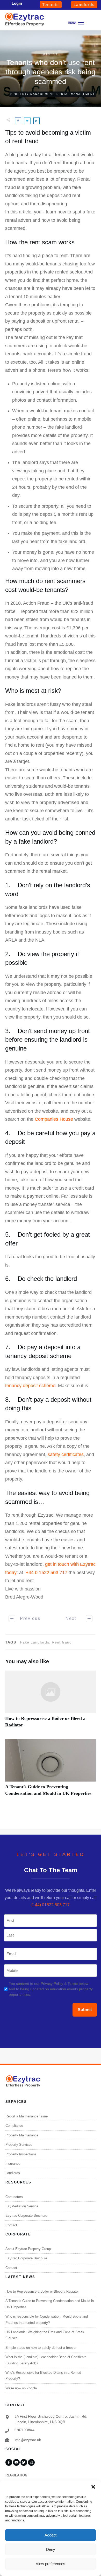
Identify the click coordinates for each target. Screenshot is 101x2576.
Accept (51, 2535)
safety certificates (66, 1455)
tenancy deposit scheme (30, 1386)
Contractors (14, 2197)
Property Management (32, 94)
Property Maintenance (22, 2135)
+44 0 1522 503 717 (46, 1573)
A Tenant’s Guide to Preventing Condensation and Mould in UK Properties (51, 1770)
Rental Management (76, 94)
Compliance (14, 2126)
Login (17, 3)
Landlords (13, 2173)
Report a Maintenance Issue (27, 2116)
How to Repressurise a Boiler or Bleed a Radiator (51, 1702)
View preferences (51, 2564)
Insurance (13, 2164)
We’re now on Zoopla (21, 2388)
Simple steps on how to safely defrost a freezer (41, 2348)
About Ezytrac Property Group (28, 2249)
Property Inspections (21, 2154)
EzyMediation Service (22, 2206)
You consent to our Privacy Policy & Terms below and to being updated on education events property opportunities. (51, 1989)
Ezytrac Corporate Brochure (26, 2216)
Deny (51, 2549)
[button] (93, 2487)
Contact (11, 2225)
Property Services (19, 2145)
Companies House (54, 1119)
